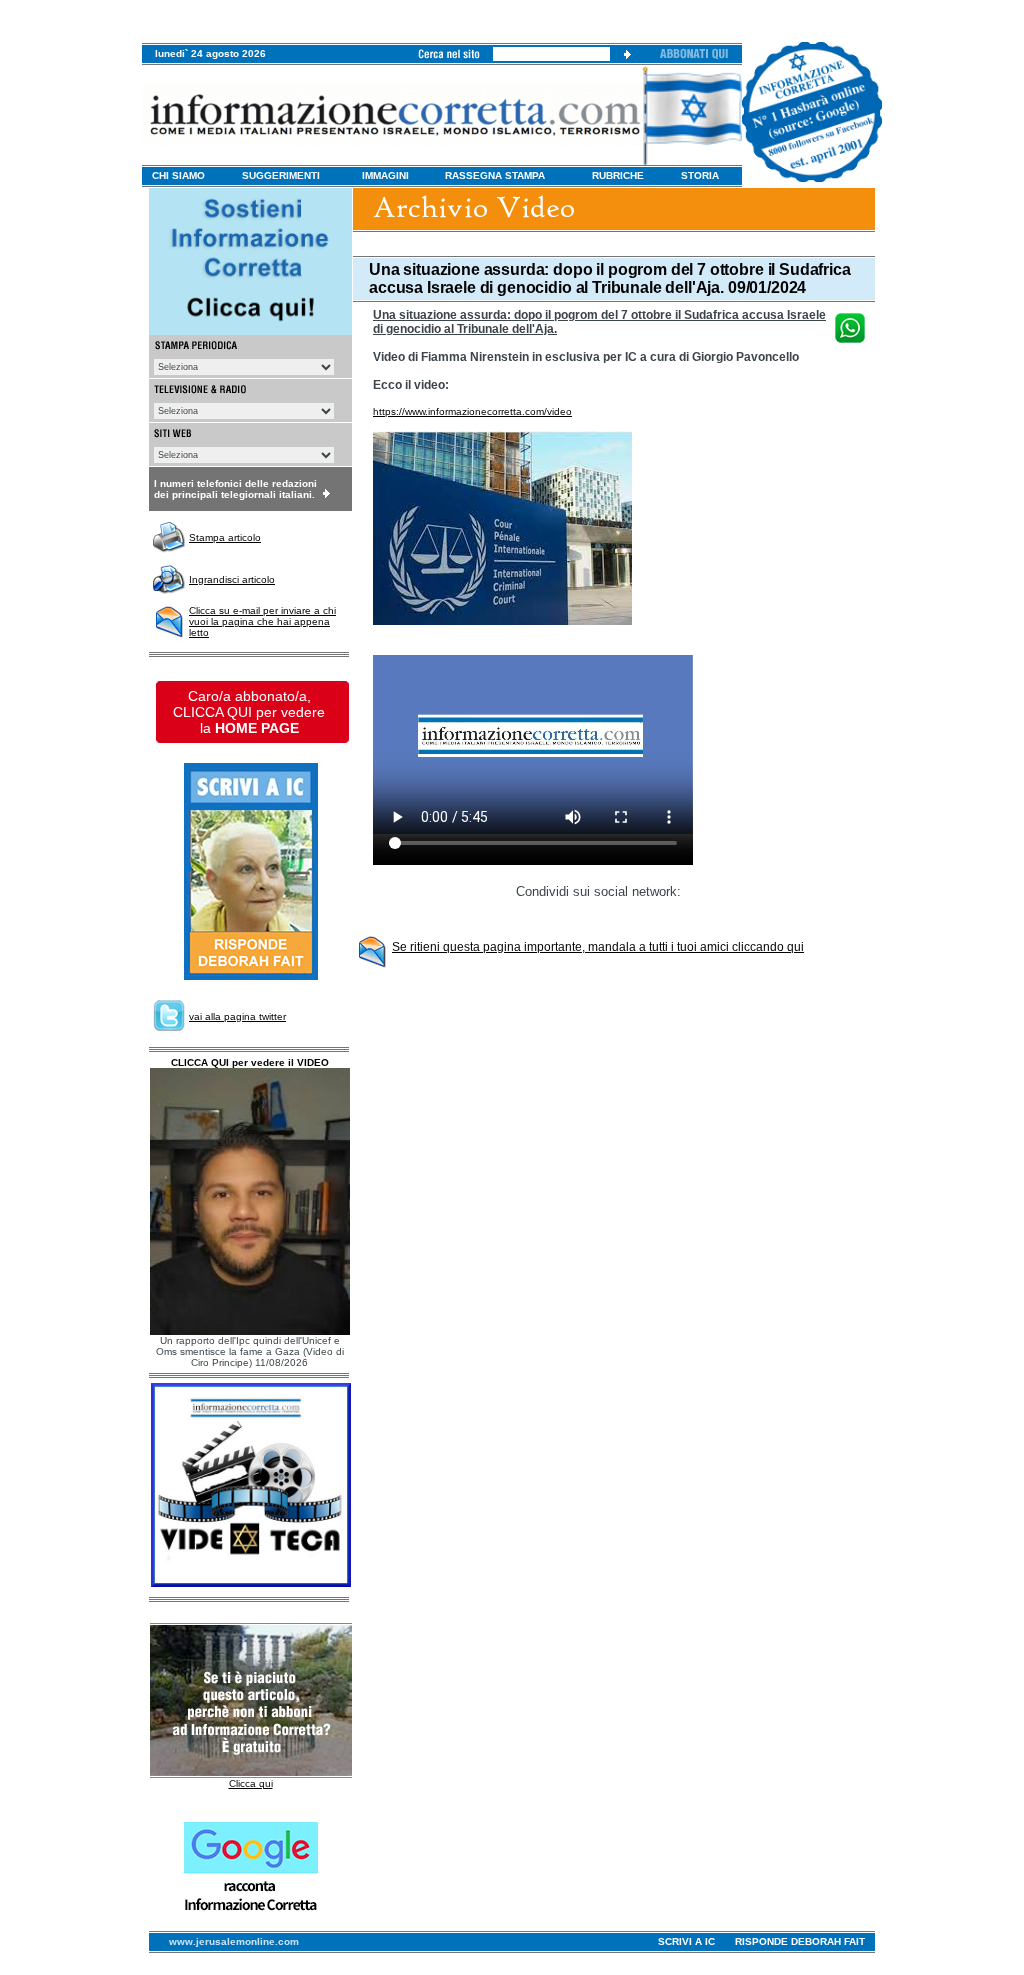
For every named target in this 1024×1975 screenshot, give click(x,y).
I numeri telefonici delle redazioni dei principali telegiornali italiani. (235, 489)
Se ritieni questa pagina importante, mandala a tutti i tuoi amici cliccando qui (598, 947)
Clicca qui (251, 1783)
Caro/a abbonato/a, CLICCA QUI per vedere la (249, 712)
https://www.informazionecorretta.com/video (472, 411)
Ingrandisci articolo (232, 579)
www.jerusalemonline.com (234, 1941)
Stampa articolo (225, 537)
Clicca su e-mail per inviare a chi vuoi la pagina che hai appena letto (262, 621)
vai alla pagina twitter (237, 1016)
